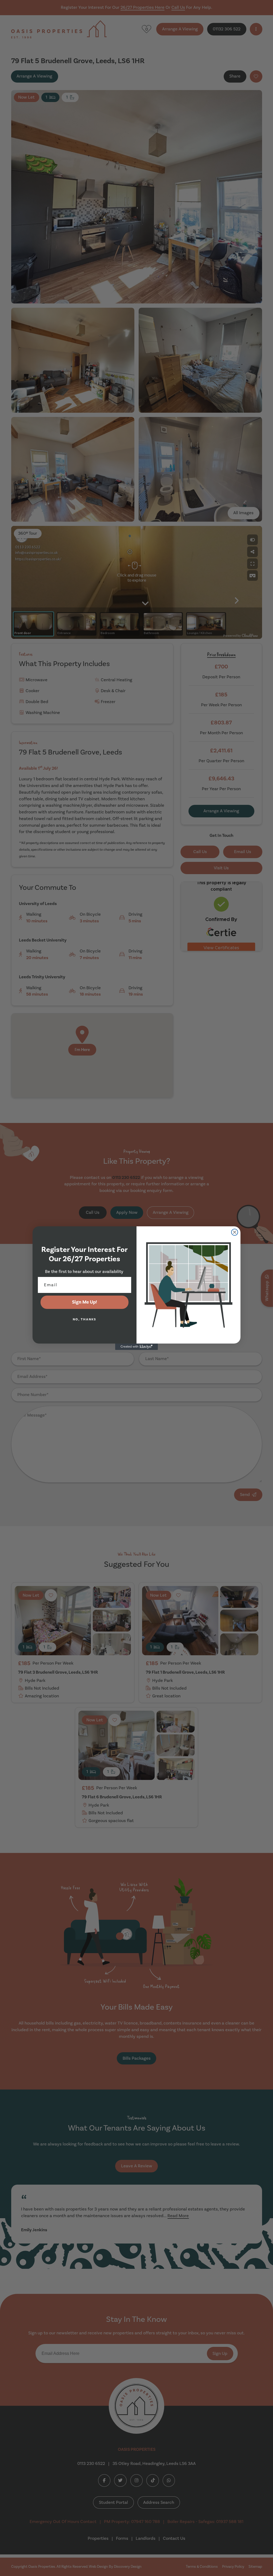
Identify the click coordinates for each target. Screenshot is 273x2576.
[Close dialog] (235, 1232)
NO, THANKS (85, 1319)
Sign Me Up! (85, 1302)
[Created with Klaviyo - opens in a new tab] (136, 1347)
